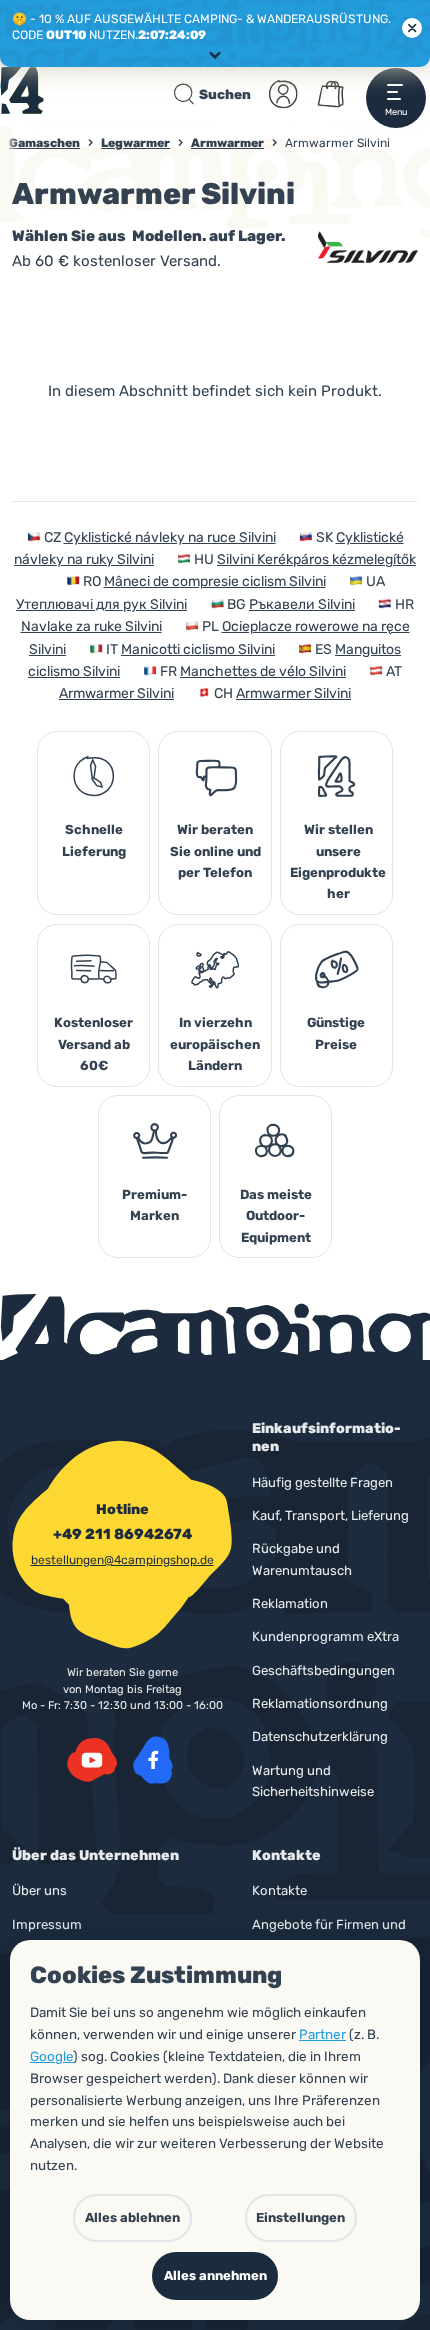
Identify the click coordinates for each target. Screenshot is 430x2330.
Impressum (47, 1924)
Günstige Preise (336, 1033)
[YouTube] (92, 1760)
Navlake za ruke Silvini (91, 626)
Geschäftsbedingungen (323, 1670)
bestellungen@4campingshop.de (122, 1560)
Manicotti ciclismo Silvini (198, 649)
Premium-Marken (154, 1205)
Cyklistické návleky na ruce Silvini (170, 537)
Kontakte (279, 1890)
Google (51, 2056)
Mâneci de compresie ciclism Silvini (215, 581)
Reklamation (290, 1603)
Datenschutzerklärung (320, 1736)
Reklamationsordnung (320, 1703)
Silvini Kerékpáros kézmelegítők (316, 559)
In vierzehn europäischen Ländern (215, 1044)
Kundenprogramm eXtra (325, 1636)
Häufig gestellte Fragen (322, 1482)
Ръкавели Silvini (302, 604)
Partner (322, 2034)
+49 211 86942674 (122, 1534)
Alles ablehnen (132, 2217)
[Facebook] (153, 1760)
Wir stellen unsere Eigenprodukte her (338, 861)
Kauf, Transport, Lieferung (330, 1515)
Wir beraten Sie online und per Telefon (215, 851)
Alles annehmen (215, 2275)
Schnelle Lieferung (94, 840)
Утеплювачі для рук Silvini (101, 604)
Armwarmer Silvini (116, 693)
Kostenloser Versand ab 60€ (93, 1044)
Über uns (39, 1890)
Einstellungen (300, 2217)
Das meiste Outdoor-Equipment (276, 1216)
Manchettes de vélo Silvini (263, 671)
